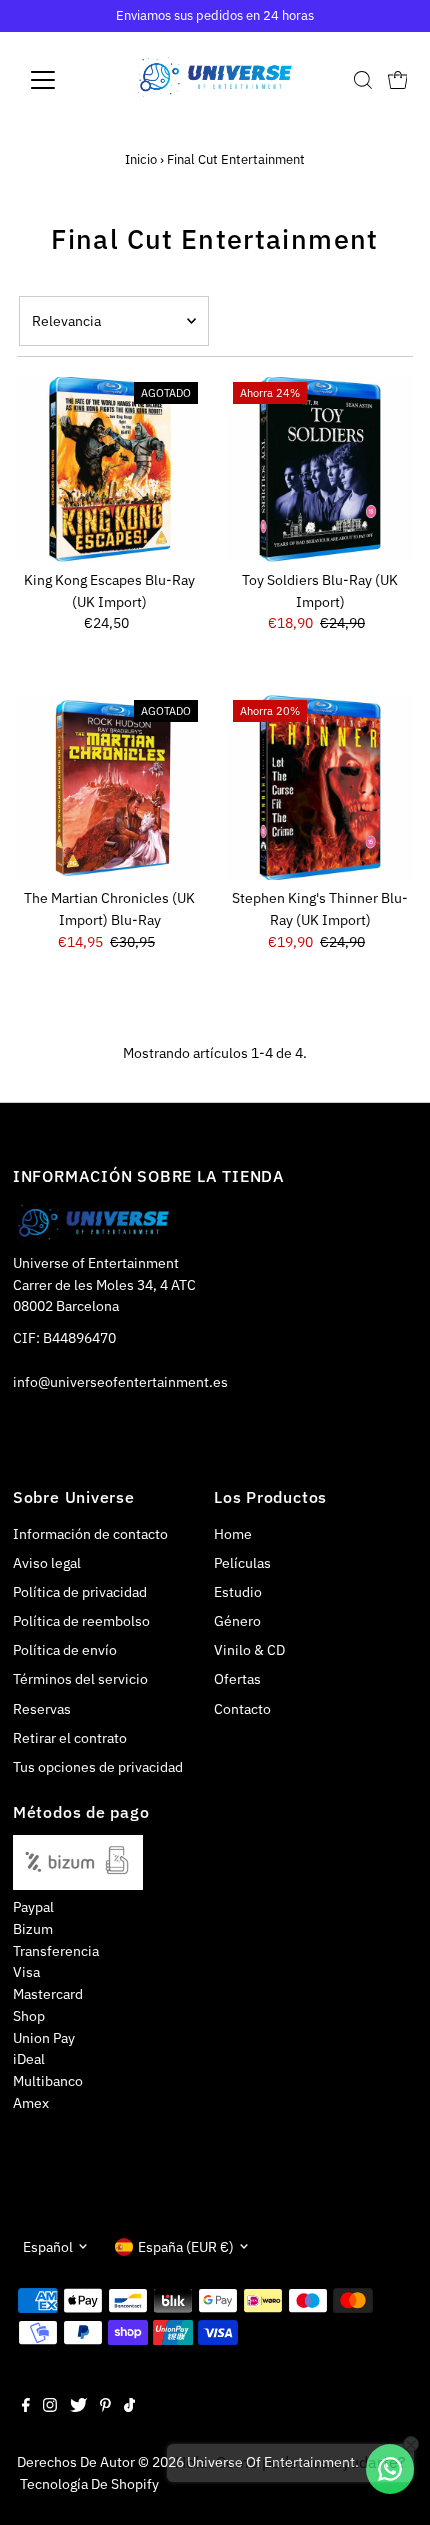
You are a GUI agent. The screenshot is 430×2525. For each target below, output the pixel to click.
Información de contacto (90, 1534)
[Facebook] (26, 2407)
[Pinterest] (105, 2407)
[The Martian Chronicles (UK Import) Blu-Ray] (109, 787)
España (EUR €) (186, 2247)
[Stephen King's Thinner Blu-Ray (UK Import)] (320, 787)
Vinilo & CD (249, 1650)
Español (48, 2247)
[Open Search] (363, 80)
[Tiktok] (129, 2407)
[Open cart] (398, 80)
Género (237, 1621)
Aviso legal (47, 1563)
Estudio (238, 1592)
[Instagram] (50, 2407)
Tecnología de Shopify (89, 2484)
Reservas (42, 1709)
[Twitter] (78, 2407)
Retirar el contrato (70, 1738)
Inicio (141, 159)
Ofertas (237, 1679)
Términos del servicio (80, 1679)
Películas (242, 1563)
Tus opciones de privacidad (98, 1767)
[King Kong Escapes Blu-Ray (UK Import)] (109, 469)
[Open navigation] (64, 80)
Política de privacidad (80, 1592)
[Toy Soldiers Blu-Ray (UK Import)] (320, 469)
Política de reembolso (81, 1621)
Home (233, 1534)
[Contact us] (390, 2469)
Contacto (242, 1709)
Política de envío (65, 1650)
